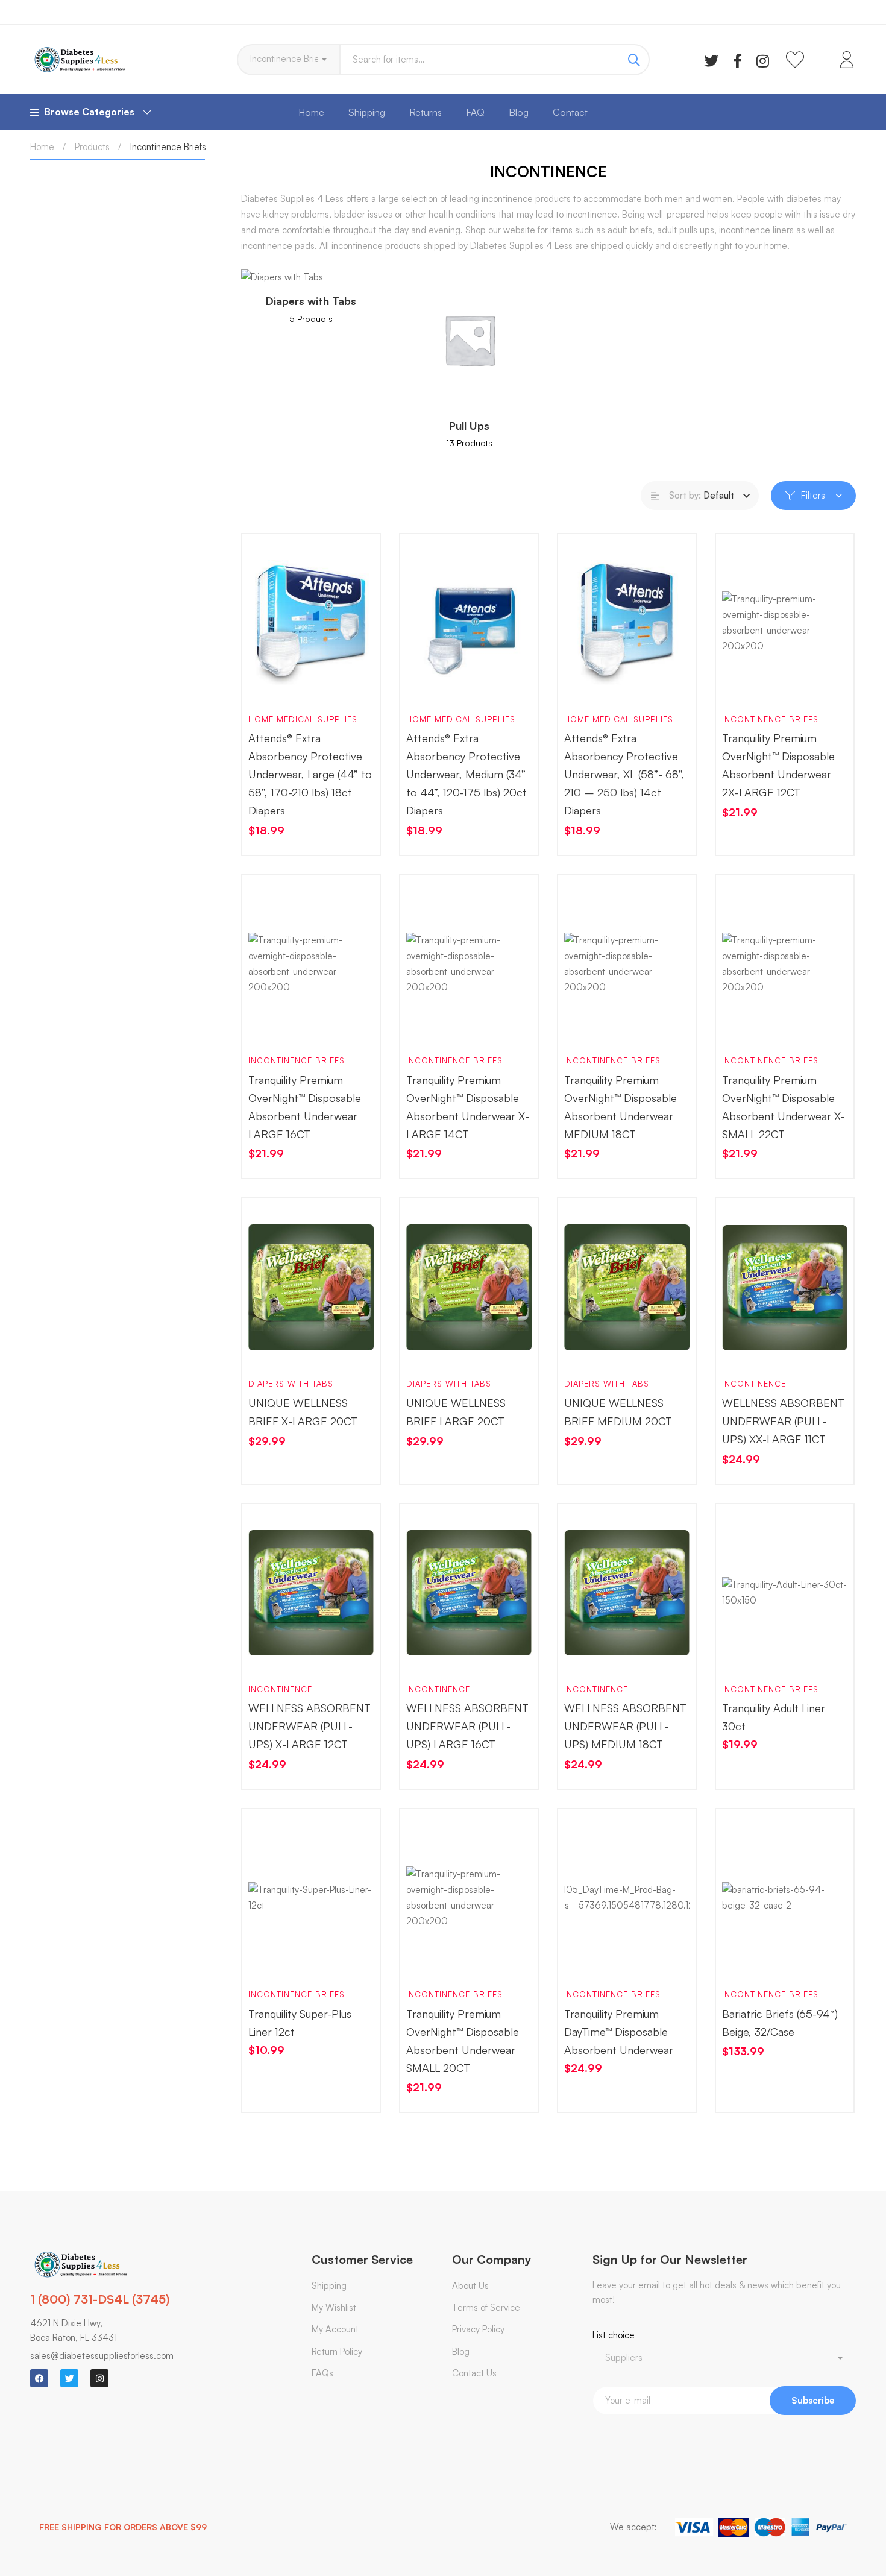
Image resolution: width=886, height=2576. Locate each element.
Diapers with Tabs (291, 1384)
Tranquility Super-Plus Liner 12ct (300, 2023)
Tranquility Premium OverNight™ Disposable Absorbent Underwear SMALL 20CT (463, 2041)
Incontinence (754, 1384)
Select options (743, 1655)
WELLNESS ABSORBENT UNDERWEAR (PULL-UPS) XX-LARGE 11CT (783, 1421)
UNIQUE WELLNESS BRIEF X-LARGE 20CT (303, 1412)
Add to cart (269, 685)
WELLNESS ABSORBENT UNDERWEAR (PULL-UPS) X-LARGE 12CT (309, 1726)
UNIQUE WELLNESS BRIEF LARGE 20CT (456, 1412)
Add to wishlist (304, 685)
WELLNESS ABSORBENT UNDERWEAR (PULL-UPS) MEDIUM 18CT (625, 1726)
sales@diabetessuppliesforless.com (102, 2356)
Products (92, 147)
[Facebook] (737, 60)
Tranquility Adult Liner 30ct (774, 1717)
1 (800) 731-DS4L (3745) (100, 2299)
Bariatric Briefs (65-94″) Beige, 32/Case (780, 2023)
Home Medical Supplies (303, 719)
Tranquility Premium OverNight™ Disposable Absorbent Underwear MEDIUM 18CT (621, 1107)
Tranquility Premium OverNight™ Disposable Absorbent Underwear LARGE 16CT (305, 1107)
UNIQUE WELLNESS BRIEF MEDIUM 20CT (618, 1412)
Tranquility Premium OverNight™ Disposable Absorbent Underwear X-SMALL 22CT (784, 1107)
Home (42, 147)
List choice (614, 2335)
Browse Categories (90, 112)
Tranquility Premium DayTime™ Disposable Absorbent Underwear (619, 2032)
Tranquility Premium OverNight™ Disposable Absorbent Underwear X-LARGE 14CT (468, 1107)
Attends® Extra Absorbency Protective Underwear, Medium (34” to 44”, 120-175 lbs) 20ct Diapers (467, 774)
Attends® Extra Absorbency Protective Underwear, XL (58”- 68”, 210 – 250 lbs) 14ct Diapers (624, 774)
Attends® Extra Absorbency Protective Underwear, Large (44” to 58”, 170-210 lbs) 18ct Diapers (310, 774)
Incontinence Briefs (770, 719)
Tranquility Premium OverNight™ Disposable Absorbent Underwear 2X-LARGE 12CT (778, 765)
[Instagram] (763, 60)
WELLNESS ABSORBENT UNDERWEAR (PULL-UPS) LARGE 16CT (467, 1726)
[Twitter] (711, 60)
